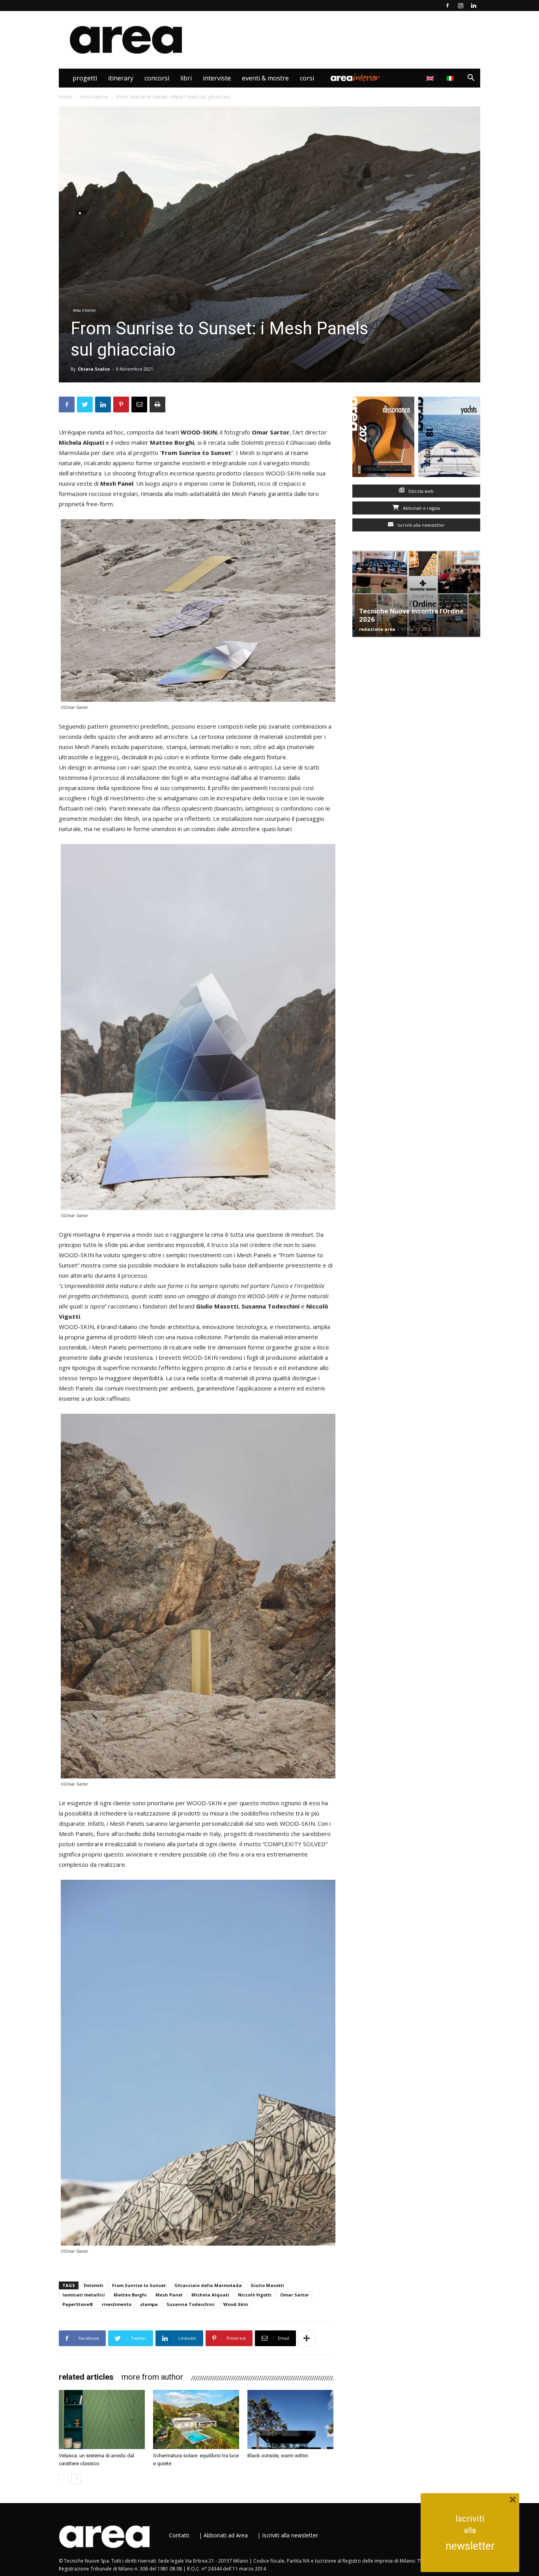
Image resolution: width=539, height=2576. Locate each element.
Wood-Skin (236, 2304)
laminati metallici (84, 2295)
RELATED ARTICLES (86, 2377)
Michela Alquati (210, 2295)
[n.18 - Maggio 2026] (449, 439)
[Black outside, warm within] (290, 2419)
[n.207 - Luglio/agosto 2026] (383, 439)
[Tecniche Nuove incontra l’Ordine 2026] (416, 594)
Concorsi (157, 78)
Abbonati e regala (421, 508)
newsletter (470, 2546)
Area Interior (355, 78)
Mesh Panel (169, 2295)
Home (66, 97)
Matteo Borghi (130, 2295)
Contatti (179, 2535)
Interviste (217, 78)
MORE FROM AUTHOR (152, 2377)
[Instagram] (460, 6)
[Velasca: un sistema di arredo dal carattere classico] (102, 2419)
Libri (186, 78)
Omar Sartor (295, 2295)
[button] (471, 79)
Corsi (307, 78)
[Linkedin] (473, 6)
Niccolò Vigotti (255, 2295)
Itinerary (121, 78)
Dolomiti (94, 2285)
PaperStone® (78, 2304)
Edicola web (420, 491)
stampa (149, 2304)
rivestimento (117, 2304)
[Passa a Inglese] (431, 78)
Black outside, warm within (278, 2456)
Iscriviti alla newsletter (420, 525)
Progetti (85, 78)
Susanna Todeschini (191, 2304)
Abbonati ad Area (226, 2535)
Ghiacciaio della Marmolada (208, 2285)
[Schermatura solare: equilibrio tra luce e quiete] (196, 2419)
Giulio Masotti (267, 2285)
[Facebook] (447, 6)
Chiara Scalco (94, 369)
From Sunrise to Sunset (139, 2285)
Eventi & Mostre (265, 78)
